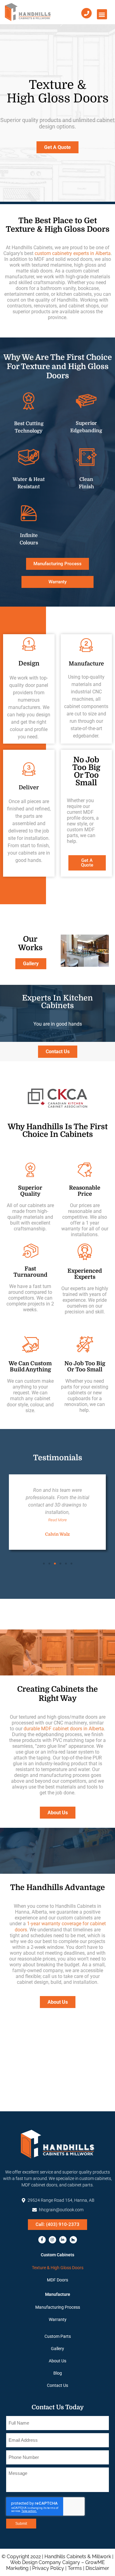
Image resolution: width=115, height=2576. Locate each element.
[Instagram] (52, 2240)
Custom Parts (58, 2336)
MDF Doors (57, 2280)
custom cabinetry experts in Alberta (73, 253)
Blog (58, 2373)
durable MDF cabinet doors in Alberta (64, 1729)
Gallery (57, 2349)
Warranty (58, 2319)
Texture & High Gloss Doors (58, 2268)
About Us (57, 2361)
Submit (21, 2524)
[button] (102, 14)
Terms (75, 2568)
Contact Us (57, 2385)
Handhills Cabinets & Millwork (78, 2557)
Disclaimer (97, 2568)
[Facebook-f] (42, 2240)
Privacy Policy (48, 2568)
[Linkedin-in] (63, 2240)
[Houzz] (73, 2240)
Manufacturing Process (58, 2307)
